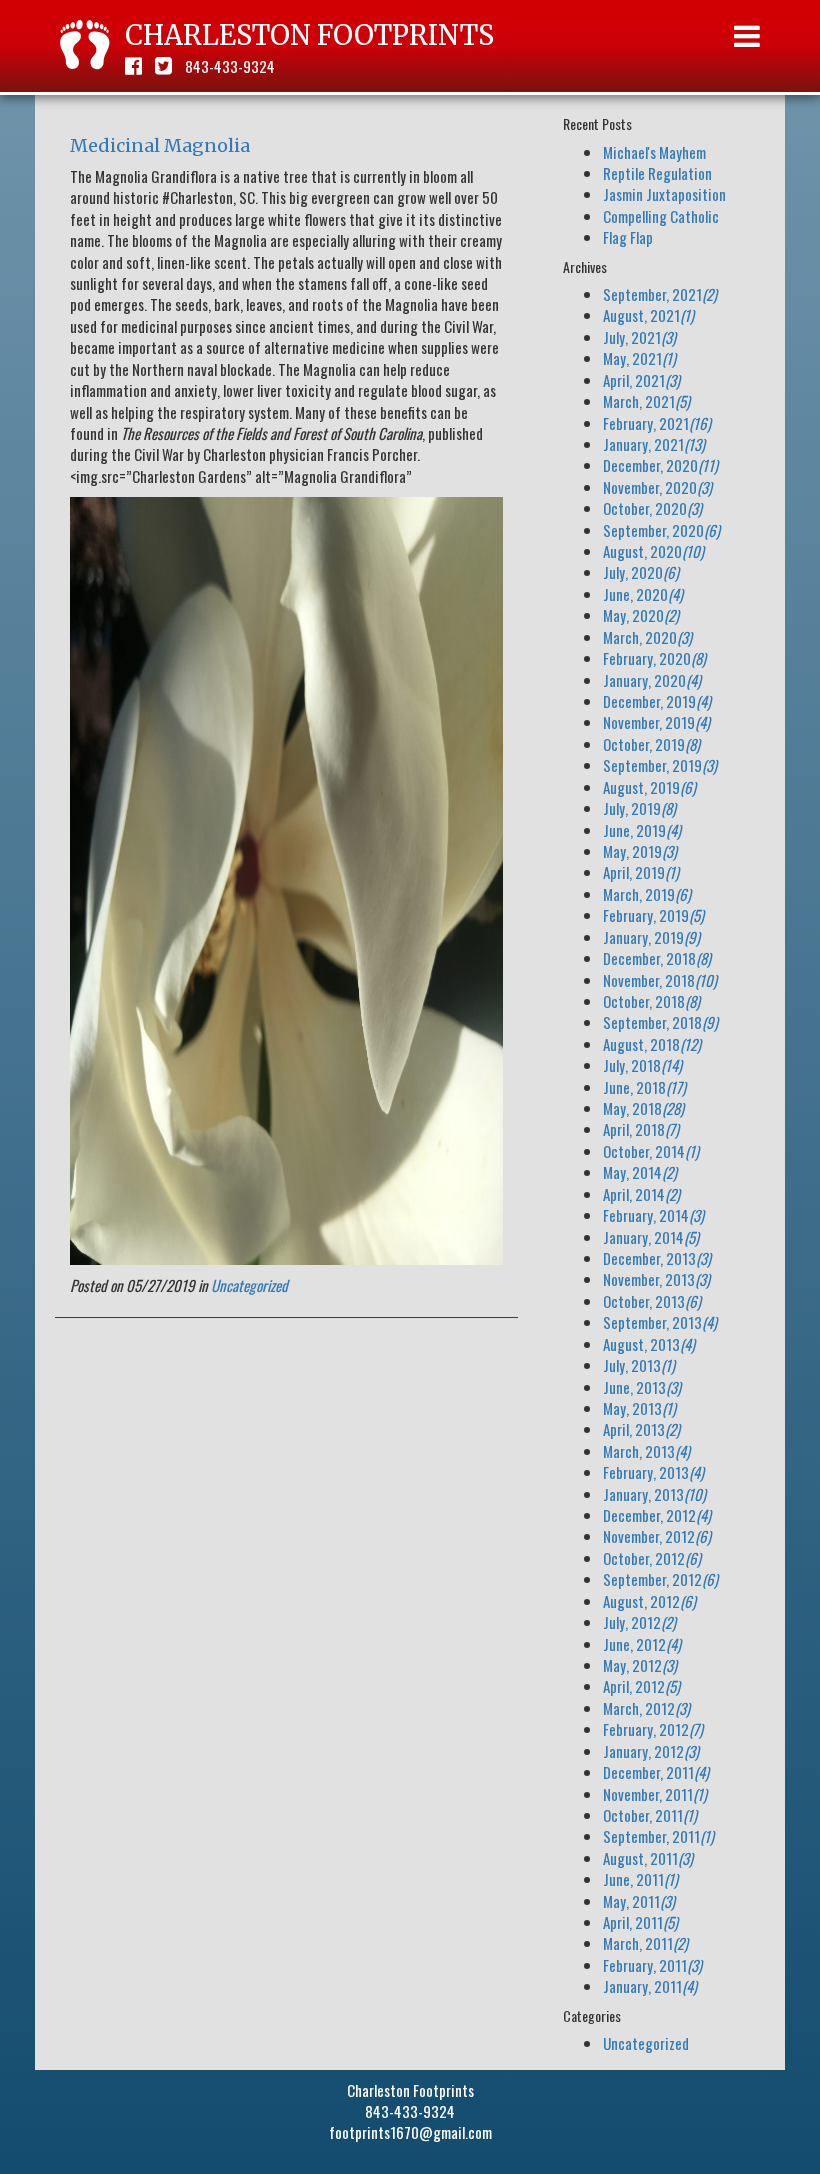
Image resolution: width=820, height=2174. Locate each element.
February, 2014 (653, 1215)
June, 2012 (642, 1644)
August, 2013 (649, 1344)
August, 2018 (652, 1044)
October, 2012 (652, 1558)
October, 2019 (651, 744)
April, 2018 (641, 1129)
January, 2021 (654, 444)
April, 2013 (641, 1429)
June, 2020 (643, 594)
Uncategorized (249, 1285)
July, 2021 (639, 337)
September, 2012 (660, 1579)
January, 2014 (651, 1237)
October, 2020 (652, 508)
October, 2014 (651, 1151)
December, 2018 (657, 958)
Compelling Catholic (661, 216)
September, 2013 (660, 1322)
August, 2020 (653, 551)
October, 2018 (651, 1001)
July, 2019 (639, 808)
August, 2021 (648, 315)
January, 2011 (650, 1986)
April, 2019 (641, 872)
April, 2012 (641, 1686)
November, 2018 (660, 980)
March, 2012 (646, 1708)
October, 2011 (650, 1815)
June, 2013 (642, 1387)
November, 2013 (656, 1279)
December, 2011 (656, 1772)
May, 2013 (639, 1408)
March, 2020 (647, 637)
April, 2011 (640, 1922)
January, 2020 (652, 680)
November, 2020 (657, 487)
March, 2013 (646, 1451)
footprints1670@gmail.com (410, 2132)
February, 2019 (653, 915)
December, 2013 (657, 1258)
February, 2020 (654, 658)
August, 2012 (649, 1601)
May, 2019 (640, 851)
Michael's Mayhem (654, 152)
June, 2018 (644, 1087)
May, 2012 (640, 1665)
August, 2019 (649, 787)
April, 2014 (641, 1194)
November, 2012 (657, 1536)
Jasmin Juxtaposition (664, 194)
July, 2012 (639, 1622)
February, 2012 (653, 1729)
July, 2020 (641, 572)
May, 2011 (639, 1901)
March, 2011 (645, 1943)
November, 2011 (655, 1794)
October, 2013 (652, 1301)
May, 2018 (643, 1108)
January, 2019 (651, 937)
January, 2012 (651, 1751)
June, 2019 (642, 830)
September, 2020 (661, 530)
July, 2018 (642, 1065)
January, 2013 (654, 1494)
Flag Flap (628, 237)
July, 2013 (639, 1365)
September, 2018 (660, 1022)
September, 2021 (660, 294)
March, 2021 (646, 401)
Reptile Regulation (657, 173)
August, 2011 (648, 1858)
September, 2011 (658, 1836)
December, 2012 (657, 1515)
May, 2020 (641, 615)
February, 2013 (653, 1472)
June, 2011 (640, 1879)
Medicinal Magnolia (160, 145)
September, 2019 (660, 765)
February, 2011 (652, 1965)
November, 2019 (656, 722)
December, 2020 (660, 465)
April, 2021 (641, 380)
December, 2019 (657, 701)
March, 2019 (647, 894)
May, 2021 (639, 358)
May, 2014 (640, 1172)
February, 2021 (657, 423)
